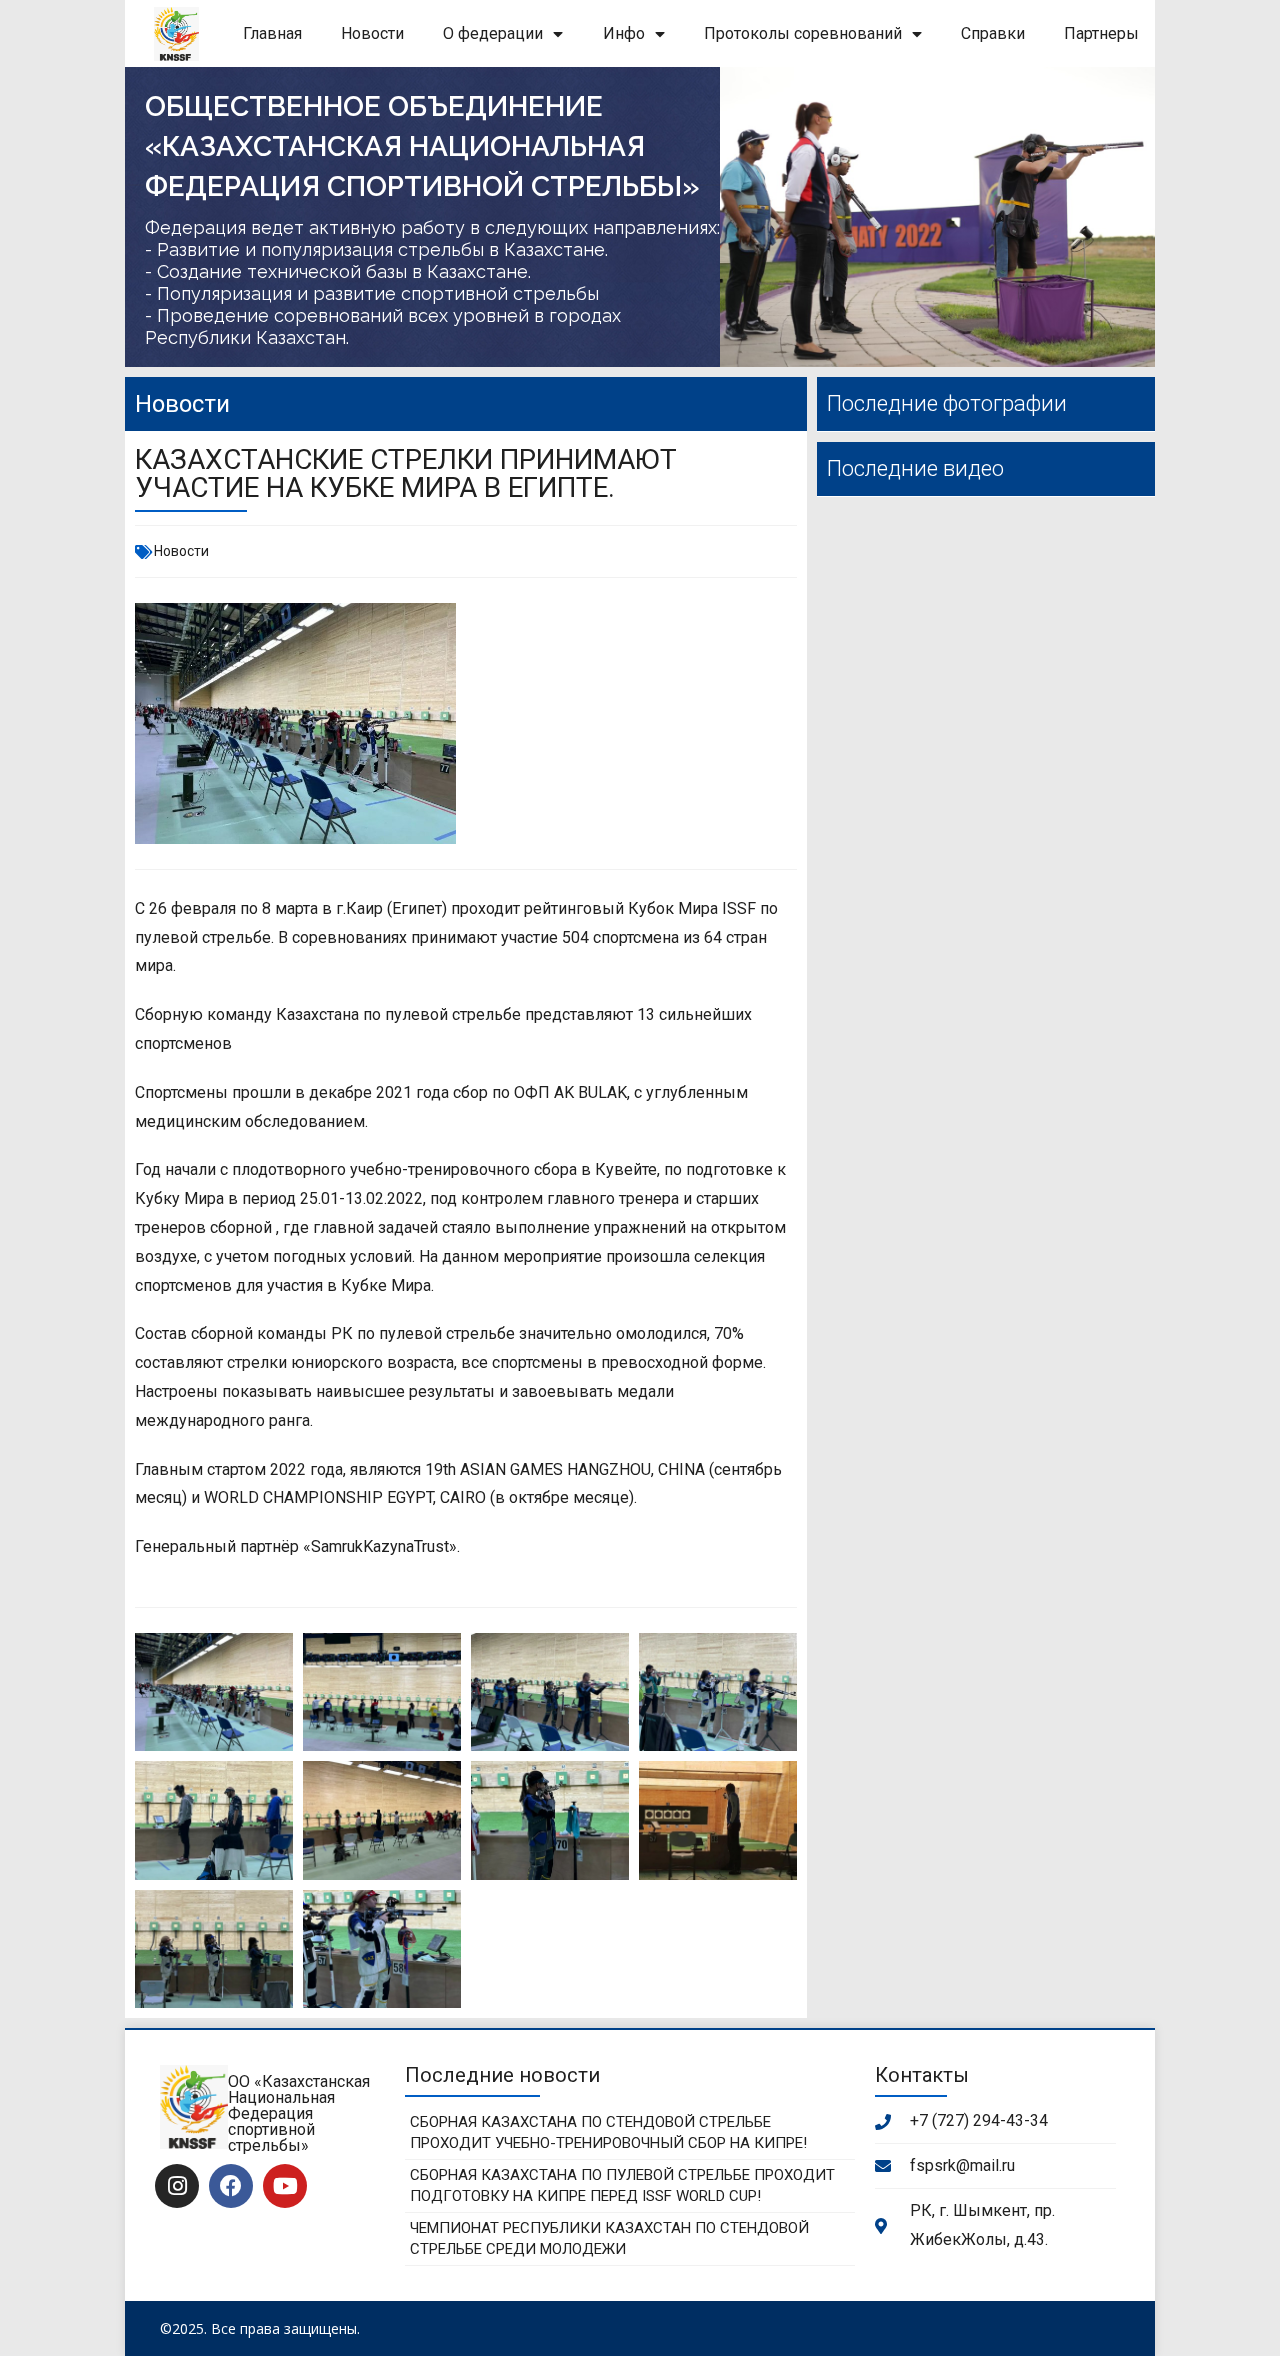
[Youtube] (285, 2186)
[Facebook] (231, 2186)
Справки (993, 33)
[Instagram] (177, 2186)
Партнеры (1101, 33)
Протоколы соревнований (803, 33)
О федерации (493, 33)
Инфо (624, 33)
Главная (272, 33)
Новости (372, 33)
